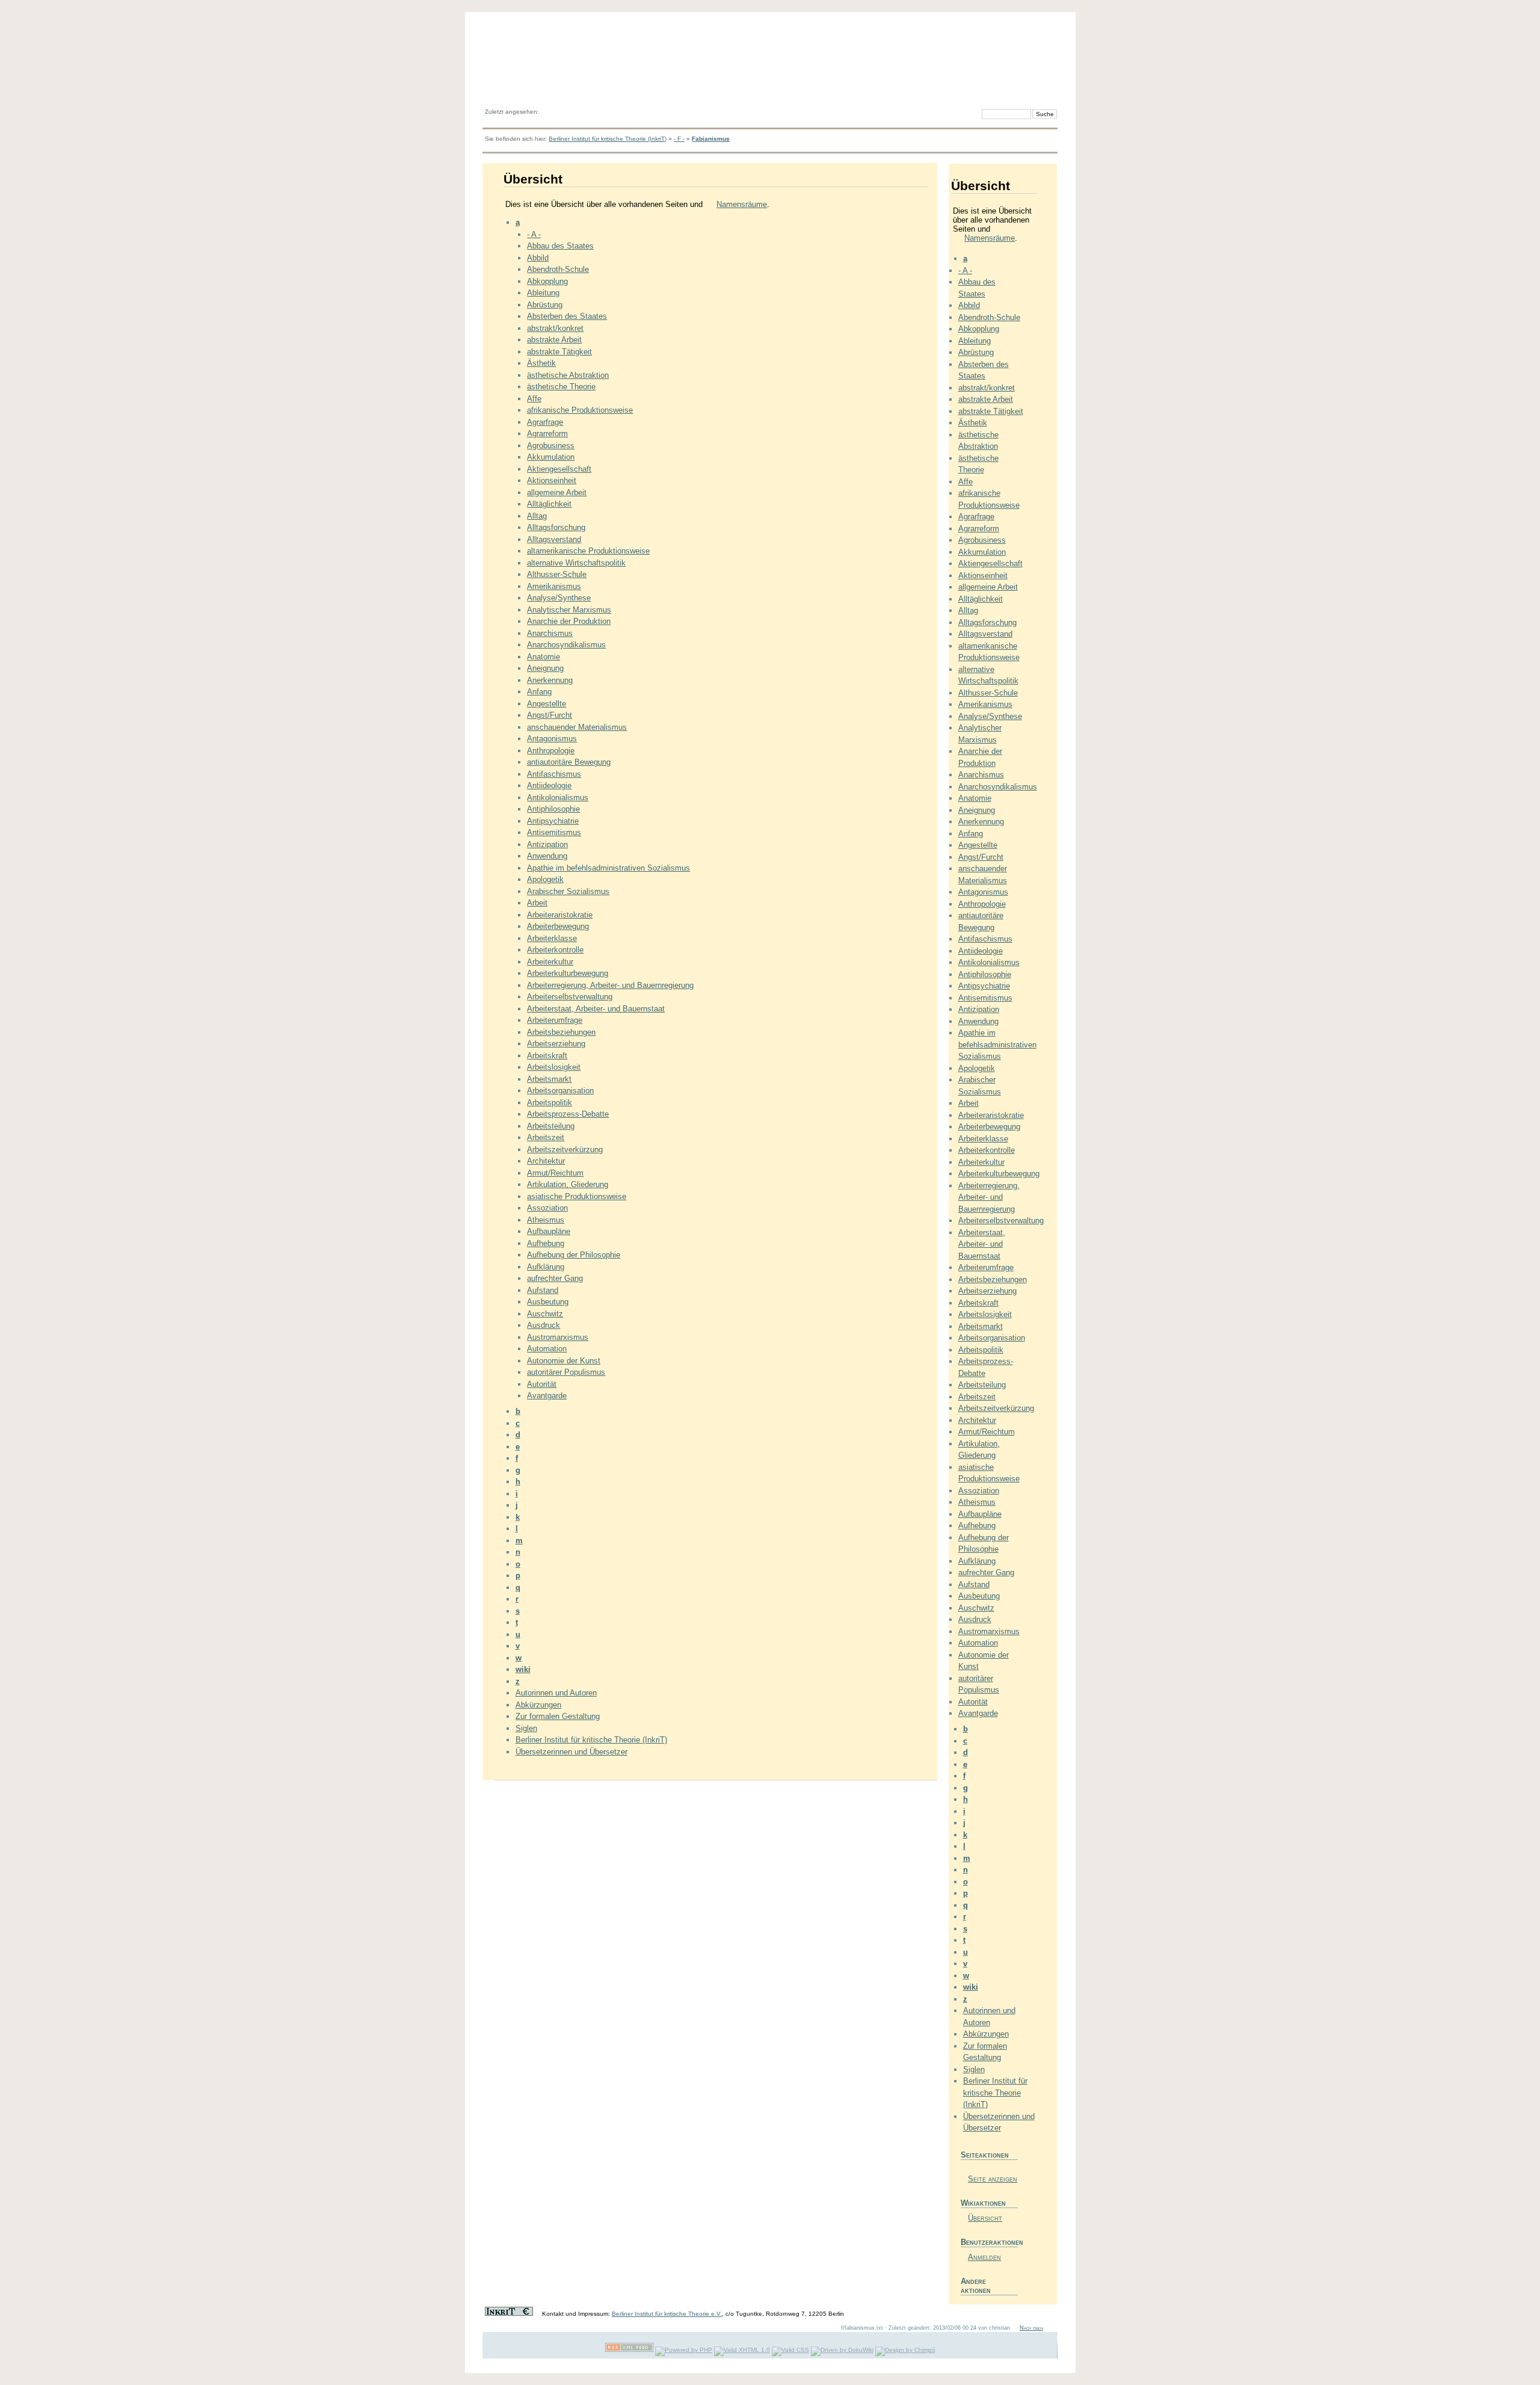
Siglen (526, 1728)
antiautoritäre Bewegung (569, 762)
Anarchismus (550, 633)
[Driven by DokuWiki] (842, 2350)
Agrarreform (547, 433)
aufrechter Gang (555, 1278)
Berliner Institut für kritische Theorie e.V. (667, 2314)
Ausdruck (544, 1325)
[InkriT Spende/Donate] (509, 2314)
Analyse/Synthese (559, 598)
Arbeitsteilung (551, 1126)
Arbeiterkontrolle (555, 950)
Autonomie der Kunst (564, 1361)
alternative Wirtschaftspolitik (576, 563)
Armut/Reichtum (555, 1173)
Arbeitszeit (546, 1137)
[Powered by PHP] (684, 2350)
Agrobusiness (551, 446)
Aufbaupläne (549, 1231)
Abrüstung (545, 305)
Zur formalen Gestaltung (558, 1716)
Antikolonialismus (558, 798)
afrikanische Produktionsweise (580, 410)
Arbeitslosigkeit (554, 1067)
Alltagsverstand (554, 539)
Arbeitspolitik (550, 1103)
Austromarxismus (558, 1337)
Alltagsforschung (556, 527)
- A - (534, 234)
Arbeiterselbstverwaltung (570, 997)
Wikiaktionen (983, 2203)
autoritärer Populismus (566, 1372)
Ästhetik (541, 363)
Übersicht (985, 2218)
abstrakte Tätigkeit (559, 352)
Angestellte (547, 704)
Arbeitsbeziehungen (561, 1032)
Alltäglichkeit (549, 504)
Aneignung (545, 668)
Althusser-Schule (557, 574)
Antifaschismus (554, 774)
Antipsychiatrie (553, 821)
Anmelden (984, 2257)
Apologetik (545, 879)
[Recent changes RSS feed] (629, 2350)
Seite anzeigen (993, 2179)
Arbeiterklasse (552, 938)
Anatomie (544, 657)
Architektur (546, 1161)
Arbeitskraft (547, 1056)
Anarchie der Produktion (569, 621)
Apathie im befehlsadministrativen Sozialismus (608, 868)
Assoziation (547, 1208)
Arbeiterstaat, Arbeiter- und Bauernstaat (596, 1009)
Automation (547, 1349)
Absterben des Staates (567, 316)
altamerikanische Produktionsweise (588, 551)
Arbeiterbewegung (558, 926)
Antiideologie (549, 785)
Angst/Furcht (550, 715)
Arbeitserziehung (556, 1044)
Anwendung (547, 856)
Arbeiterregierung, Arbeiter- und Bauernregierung (610, 985)
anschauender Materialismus (577, 727)
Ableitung (543, 293)
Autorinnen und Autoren (556, 1693)
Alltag (537, 516)
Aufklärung (546, 1267)
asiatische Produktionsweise (577, 1196)
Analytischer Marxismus (569, 610)
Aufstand (543, 1290)
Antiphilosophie (553, 809)
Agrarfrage (545, 422)
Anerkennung (550, 680)
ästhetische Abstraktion (568, 375)
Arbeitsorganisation (560, 1091)
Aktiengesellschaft (559, 469)
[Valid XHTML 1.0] (742, 2350)
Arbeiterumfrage (555, 1020)
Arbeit (537, 903)
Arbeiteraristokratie (560, 915)
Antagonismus (552, 739)
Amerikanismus (554, 586)
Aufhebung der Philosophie (574, 1255)
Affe (534, 399)
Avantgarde (547, 1396)
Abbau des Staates (560, 246)
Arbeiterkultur (550, 962)
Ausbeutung (548, 1302)
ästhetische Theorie (561, 387)
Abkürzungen (538, 1705)
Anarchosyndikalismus (566, 645)
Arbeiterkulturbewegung (568, 973)
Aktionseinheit (552, 480)
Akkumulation (551, 457)
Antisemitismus (554, 832)
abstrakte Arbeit (554, 340)
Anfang (539, 692)
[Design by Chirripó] (905, 2350)
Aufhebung (546, 1243)
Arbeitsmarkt (549, 1079)
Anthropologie (551, 751)
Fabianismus (711, 139)
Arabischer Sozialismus (568, 891)
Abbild (538, 258)
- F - (679, 139)
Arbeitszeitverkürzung (565, 1149)
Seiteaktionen (985, 2155)
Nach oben (1031, 2328)
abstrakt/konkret (555, 328)
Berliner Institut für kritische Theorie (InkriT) (608, 139)
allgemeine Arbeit (557, 492)
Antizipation (547, 844)
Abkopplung (547, 281)
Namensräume (742, 204)
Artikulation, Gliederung (568, 1184)
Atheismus (546, 1220)
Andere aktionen (976, 2286)
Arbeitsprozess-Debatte (568, 1114)
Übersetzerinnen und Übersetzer (571, 1752)
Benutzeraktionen (989, 2242)
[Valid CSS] (790, 2350)
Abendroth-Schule (558, 269)
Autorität (542, 1384)
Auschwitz (545, 1314)
